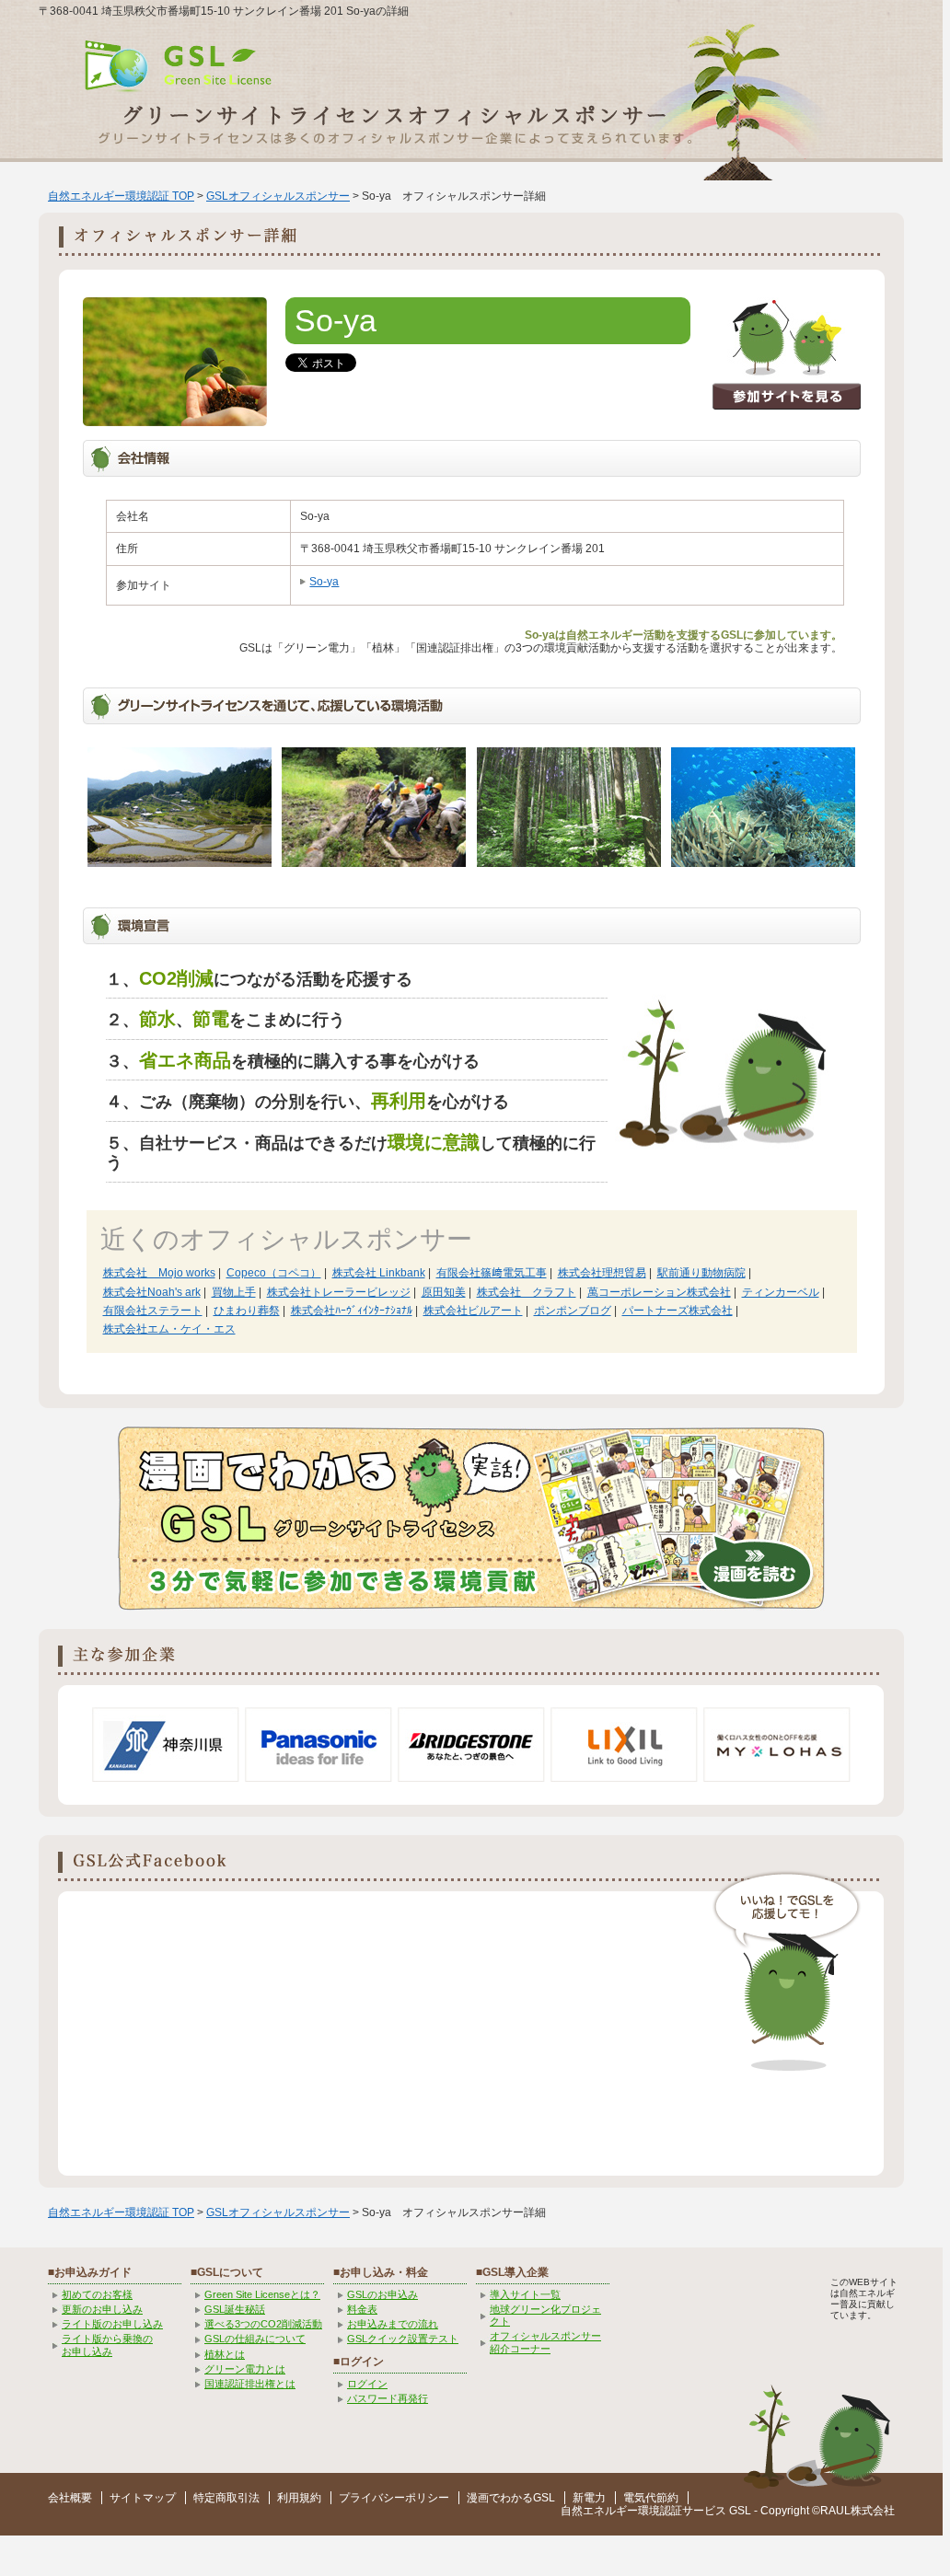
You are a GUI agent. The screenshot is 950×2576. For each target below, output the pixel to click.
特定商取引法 (226, 2498)
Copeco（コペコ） (274, 1273)
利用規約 (299, 2498)
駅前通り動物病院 (701, 1273)
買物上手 (234, 1292)
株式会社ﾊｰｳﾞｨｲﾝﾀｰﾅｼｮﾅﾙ (352, 1311)
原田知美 (444, 1292)
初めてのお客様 (97, 2294)
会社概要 (70, 2498)
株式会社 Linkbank (379, 1273)
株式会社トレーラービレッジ (339, 1292)
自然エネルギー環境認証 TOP (121, 196)
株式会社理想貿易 (602, 1273)
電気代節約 (651, 2498)
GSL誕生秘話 (235, 2309)
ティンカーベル (781, 1292)
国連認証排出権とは (250, 2384)
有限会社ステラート (153, 1311)
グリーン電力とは (245, 2369)
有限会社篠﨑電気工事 (492, 1273)
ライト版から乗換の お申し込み (107, 2345)
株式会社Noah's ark (152, 1292)
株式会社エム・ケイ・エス (169, 1329)
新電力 (589, 2498)
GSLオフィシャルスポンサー (278, 196)
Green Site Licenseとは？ (262, 2294)
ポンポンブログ (573, 1311)
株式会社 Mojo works (159, 1273)
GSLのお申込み (382, 2294)
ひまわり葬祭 (247, 1311)
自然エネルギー (599, 2511)
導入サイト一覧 (525, 2294)
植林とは (225, 2354)
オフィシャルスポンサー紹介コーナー (545, 2342)
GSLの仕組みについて (255, 2339)
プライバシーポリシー (394, 2498)
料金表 (362, 2309)
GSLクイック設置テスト (403, 2339)
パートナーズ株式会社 (678, 1311)
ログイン (367, 2384)
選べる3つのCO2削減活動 (263, 2324)
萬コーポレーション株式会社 (659, 1292)
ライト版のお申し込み (112, 2324)
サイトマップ (143, 2498)
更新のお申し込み (102, 2309)
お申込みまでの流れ (393, 2324)
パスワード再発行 (388, 2398)
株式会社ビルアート (473, 1311)
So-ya (324, 582)
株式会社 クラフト (527, 1292)
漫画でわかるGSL (511, 2498)
